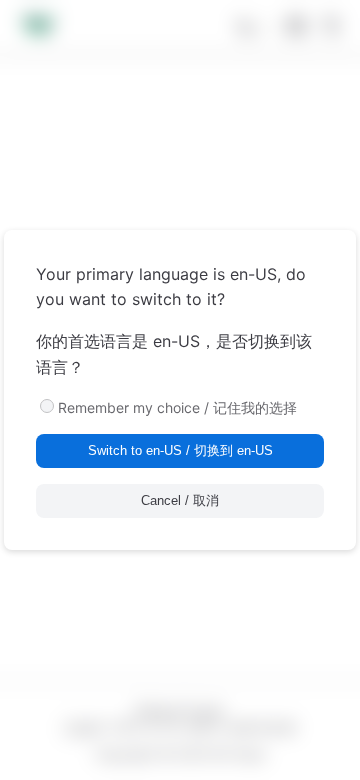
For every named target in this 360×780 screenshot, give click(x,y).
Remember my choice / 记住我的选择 (177, 407)
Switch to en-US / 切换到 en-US (180, 450)
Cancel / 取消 (180, 500)
